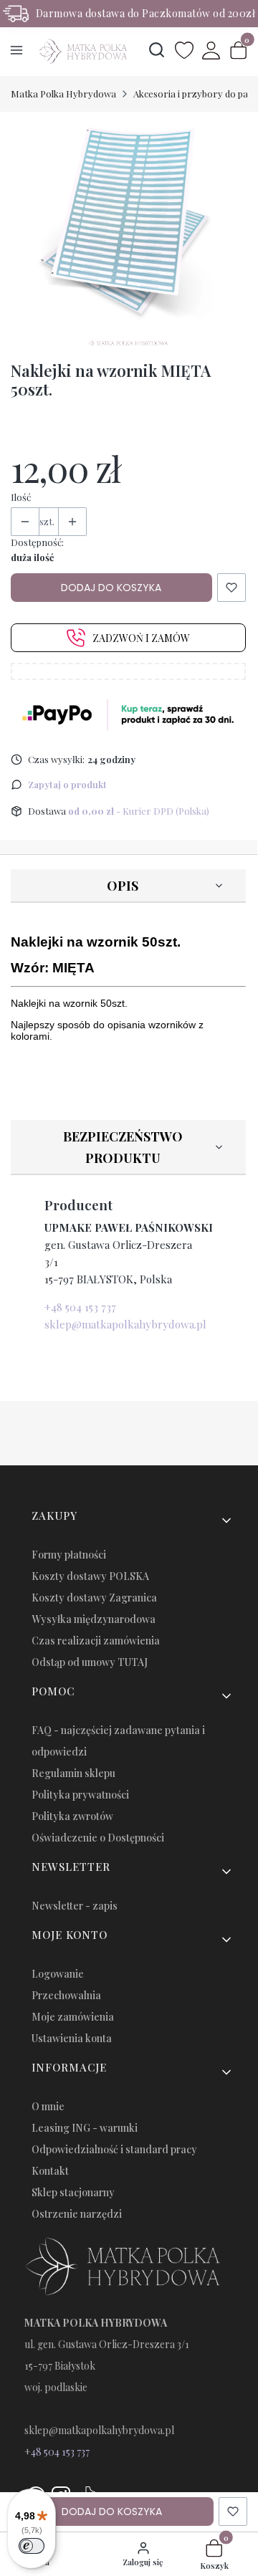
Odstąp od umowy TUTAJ (90, 1662)
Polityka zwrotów (72, 1816)
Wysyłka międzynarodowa (94, 1619)
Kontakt (50, 2171)
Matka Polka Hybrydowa (63, 94)
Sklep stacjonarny (73, 2192)
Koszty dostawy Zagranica (94, 1598)
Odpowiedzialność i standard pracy (114, 2149)
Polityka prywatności (80, 1795)
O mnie (48, 2106)
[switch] (32, 2546)
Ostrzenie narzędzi (77, 2214)
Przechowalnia (66, 1995)
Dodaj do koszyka (111, 588)
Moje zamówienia (73, 2017)
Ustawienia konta (72, 2038)
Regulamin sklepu (73, 1773)
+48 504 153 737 (80, 1307)
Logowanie (58, 1974)
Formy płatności (69, 1555)
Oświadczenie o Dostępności (98, 1838)
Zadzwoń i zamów (141, 638)
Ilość (21, 497)
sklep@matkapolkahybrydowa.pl (125, 1324)
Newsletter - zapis (75, 1906)
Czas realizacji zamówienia (96, 1641)
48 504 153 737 (60, 2452)
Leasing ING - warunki (85, 2128)
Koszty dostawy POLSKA (90, 1576)
